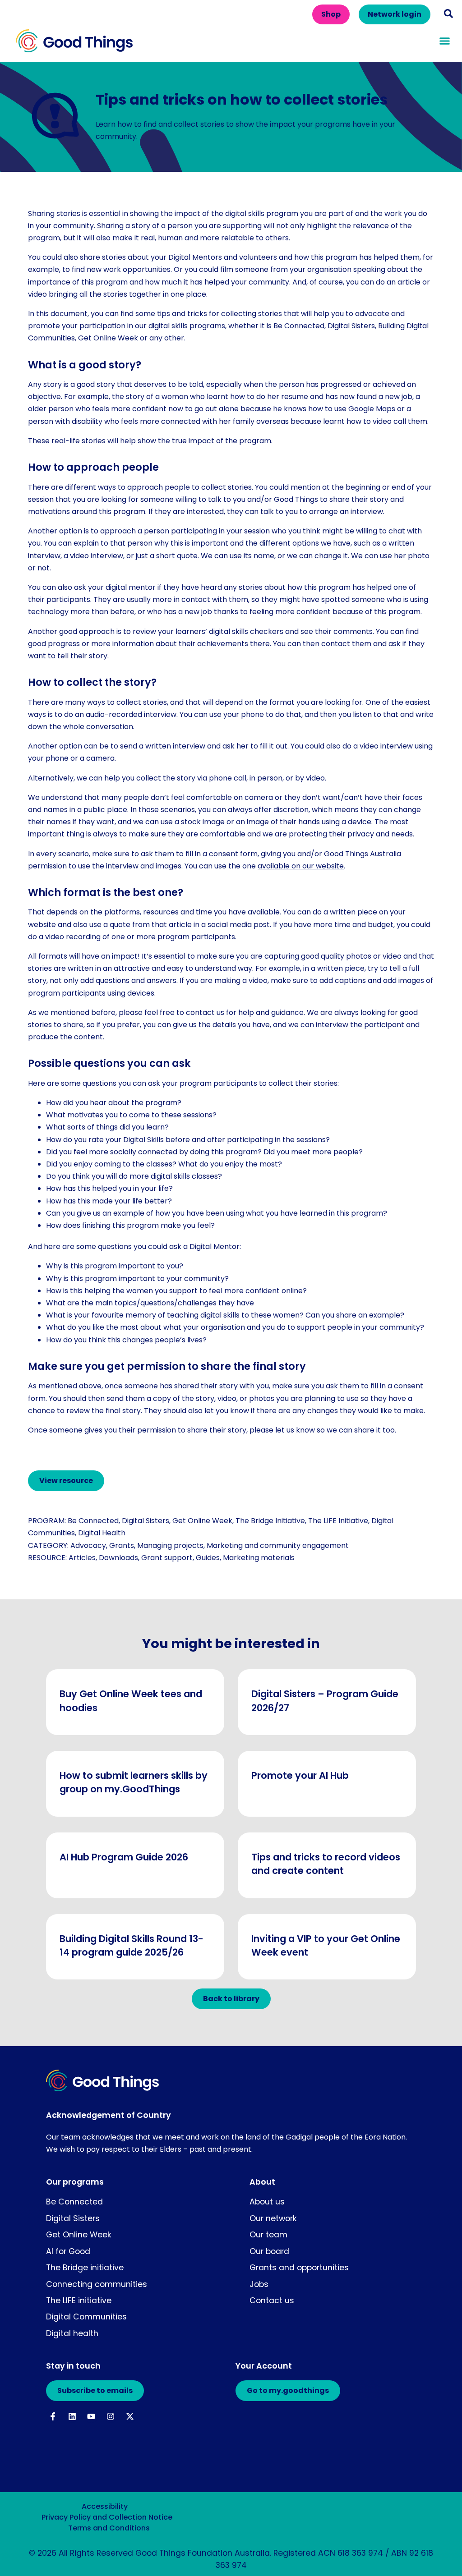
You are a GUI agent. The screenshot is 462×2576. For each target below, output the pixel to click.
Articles (82, 1558)
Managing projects (170, 1545)
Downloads (118, 1558)
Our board (269, 2251)
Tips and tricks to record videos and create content (326, 1864)
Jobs (259, 2284)
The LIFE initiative (79, 2300)
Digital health (72, 2333)
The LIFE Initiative (338, 1521)
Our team (268, 2235)
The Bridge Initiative (270, 1521)
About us (267, 2202)
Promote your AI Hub (300, 1775)
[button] (448, 14)
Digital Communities (86, 2317)
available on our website (301, 866)
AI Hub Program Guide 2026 (124, 1857)
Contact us (272, 2300)
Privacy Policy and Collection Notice (107, 2517)
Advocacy (88, 1545)
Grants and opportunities (299, 2268)
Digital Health (102, 1533)
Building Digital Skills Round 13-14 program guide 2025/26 (132, 1945)
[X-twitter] (130, 2417)
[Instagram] (111, 2417)
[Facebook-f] (53, 2417)
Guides (208, 1558)
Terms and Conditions (109, 2528)
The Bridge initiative (85, 2268)
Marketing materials (259, 1558)
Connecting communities (97, 2284)
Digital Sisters (146, 1521)
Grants (122, 1545)
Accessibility (105, 2506)
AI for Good (68, 2251)
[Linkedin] (72, 2417)
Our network (273, 2218)
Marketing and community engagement (278, 1545)
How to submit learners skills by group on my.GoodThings (134, 1782)
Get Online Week (202, 1521)
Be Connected (93, 1521)
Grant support (167, 1558)
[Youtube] (91, 2417)
